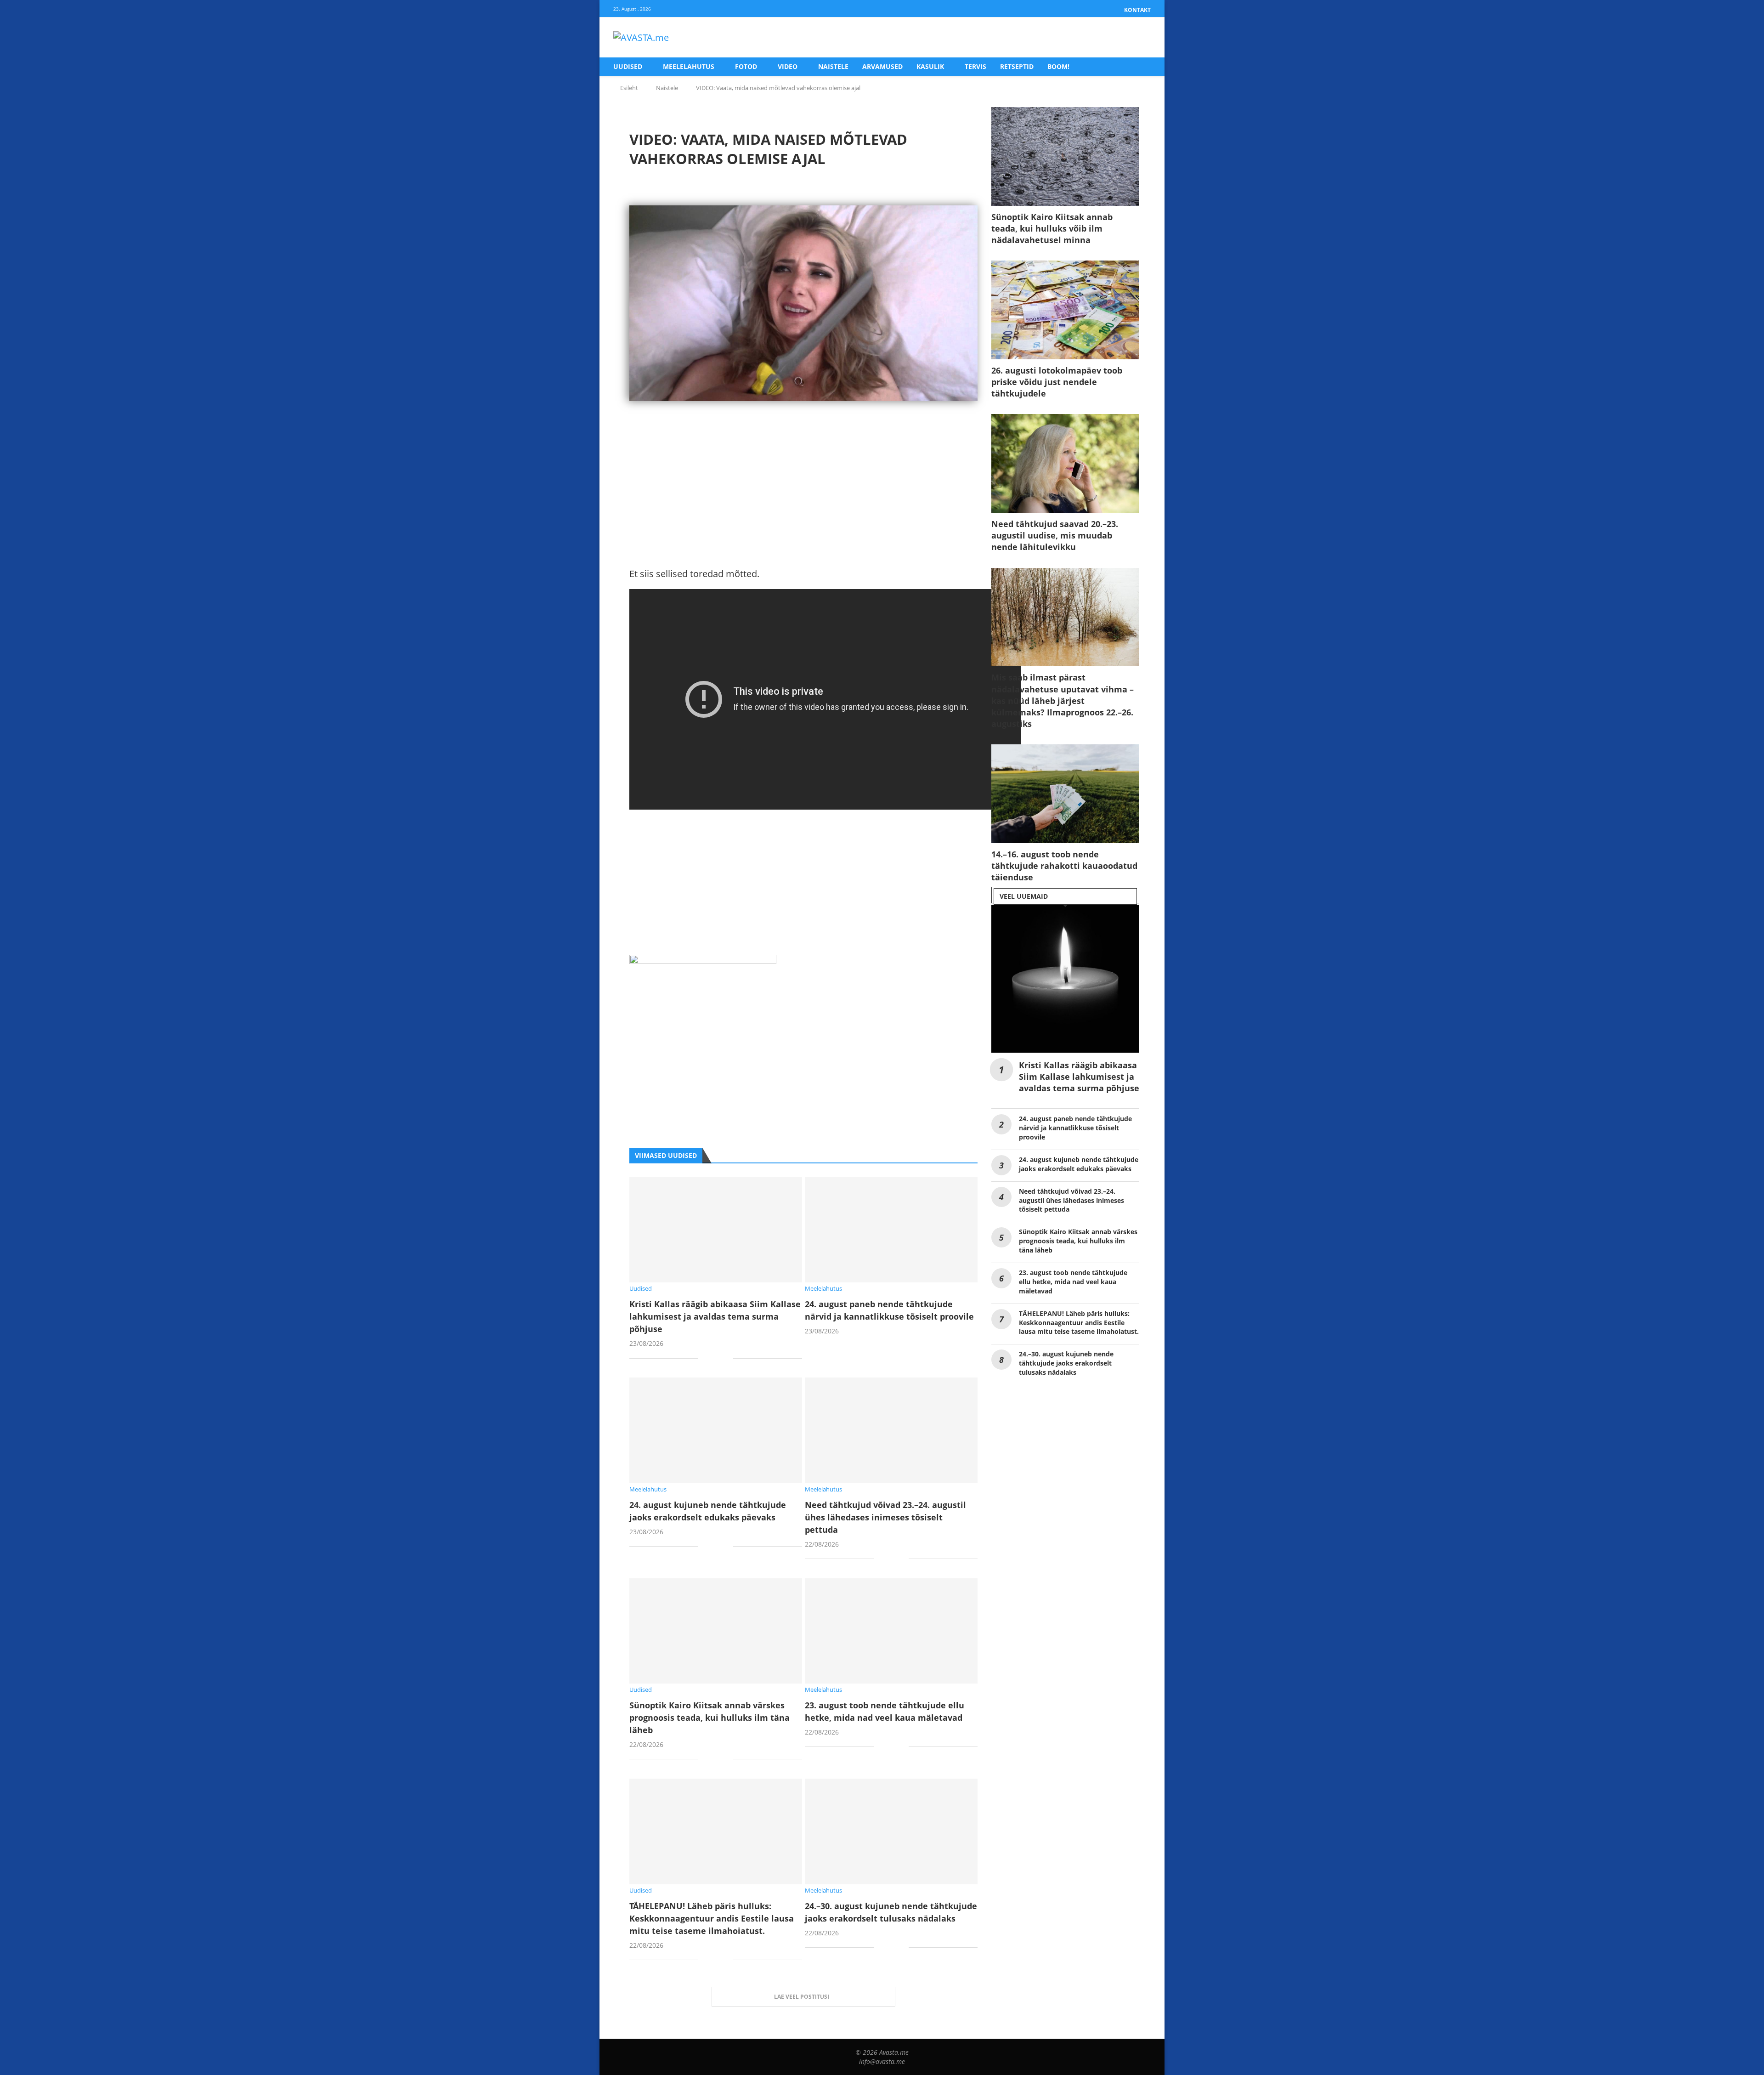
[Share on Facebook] (712, 1359)
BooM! (1058, 66)
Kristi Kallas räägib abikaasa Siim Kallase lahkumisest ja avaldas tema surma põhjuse (715, 1316)
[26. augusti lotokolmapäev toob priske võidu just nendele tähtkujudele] (1065, 310)
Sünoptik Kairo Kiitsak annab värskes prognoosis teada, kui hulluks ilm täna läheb (710, 1718)
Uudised (628, 66)
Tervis (975, 66)
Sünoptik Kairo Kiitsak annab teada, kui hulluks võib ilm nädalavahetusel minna (1052, 228)
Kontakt (1137, 10)
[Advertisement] (803, 502)
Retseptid (1017, 66)
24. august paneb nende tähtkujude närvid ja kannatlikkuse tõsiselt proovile (1075, 1128)
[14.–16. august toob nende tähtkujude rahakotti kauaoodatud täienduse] (1065, 794)
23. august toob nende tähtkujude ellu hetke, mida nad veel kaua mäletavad (1073, 1282)
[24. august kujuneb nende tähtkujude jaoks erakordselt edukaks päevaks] (716, 1430)
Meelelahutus (689, 66)
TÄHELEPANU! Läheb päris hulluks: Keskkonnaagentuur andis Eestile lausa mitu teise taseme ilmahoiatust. (712, 1918)
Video (788, 66)
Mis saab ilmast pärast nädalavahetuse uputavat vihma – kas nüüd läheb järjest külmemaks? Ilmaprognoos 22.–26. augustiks (1063, 700)
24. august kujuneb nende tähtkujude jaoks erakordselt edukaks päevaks (1079, 1164)
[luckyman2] (703, 962)
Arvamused (882, 66)
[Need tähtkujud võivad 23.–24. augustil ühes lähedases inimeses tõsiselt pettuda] (891, 1430)
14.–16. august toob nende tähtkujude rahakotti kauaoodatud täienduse (1064, 866)
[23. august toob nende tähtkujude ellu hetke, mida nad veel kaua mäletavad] (891, 1631)
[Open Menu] (1141, 38)
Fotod (746, 66)
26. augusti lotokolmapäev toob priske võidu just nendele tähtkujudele (1057, 382)
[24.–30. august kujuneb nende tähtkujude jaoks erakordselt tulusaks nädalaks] (891, 1831)
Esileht (629, 88)
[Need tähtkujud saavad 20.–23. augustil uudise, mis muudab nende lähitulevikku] (1065, 463)
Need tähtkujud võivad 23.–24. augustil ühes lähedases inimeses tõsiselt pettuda (885, 1517)
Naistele (833, 66)
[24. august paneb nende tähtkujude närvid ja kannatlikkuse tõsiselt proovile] (891, 1230)
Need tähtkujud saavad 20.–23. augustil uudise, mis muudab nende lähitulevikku (1055, 535)
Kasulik (930, 66)
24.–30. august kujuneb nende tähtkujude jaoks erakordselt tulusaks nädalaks (1066, 1363)
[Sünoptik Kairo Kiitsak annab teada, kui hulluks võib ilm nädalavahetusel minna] (1065, 156)
